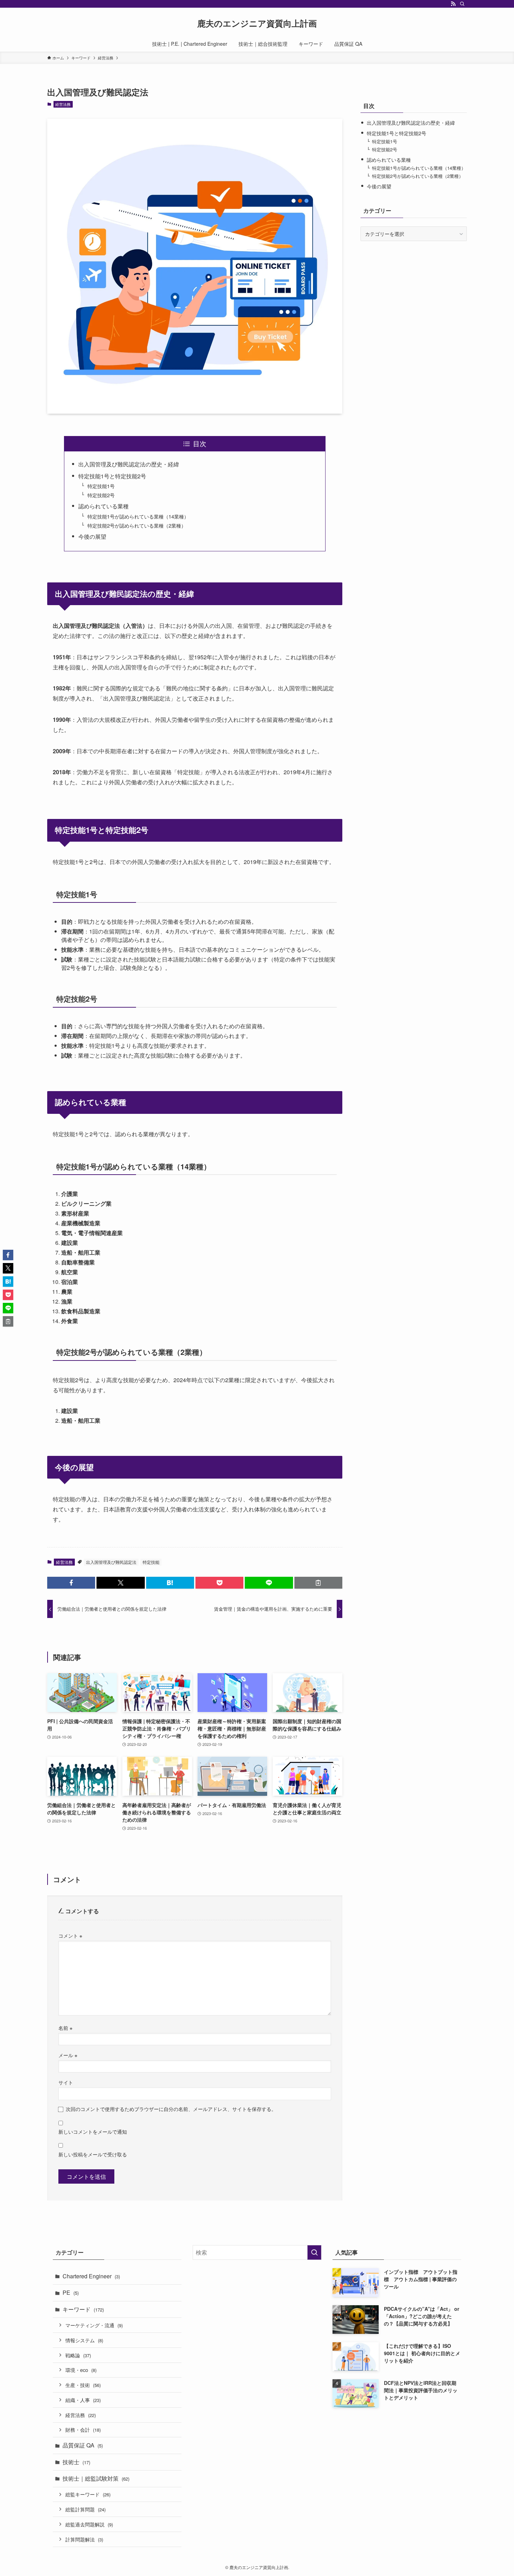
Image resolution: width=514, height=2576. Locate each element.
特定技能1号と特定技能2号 (112, 476)
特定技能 (151, 1562)
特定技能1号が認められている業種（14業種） (138, 516)
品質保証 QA (83, 2445)
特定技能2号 (101, 495)
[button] (71, 1583)
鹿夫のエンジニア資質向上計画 (257, 23)
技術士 (76, 2462)
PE (71, 2292)
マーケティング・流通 (94, 2325)
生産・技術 (83, 2385)
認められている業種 (103, 506)
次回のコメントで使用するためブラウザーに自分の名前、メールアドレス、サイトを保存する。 (171, 2109)
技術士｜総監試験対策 (96, 2478)
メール (68, 2055)
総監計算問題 (85, 2509)
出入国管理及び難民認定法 (111, 1562)
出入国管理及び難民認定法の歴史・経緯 (129, 464)
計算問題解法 (84, 2539)
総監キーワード (88, 2494)
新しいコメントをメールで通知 (93, 2131)
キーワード (83, 2309)
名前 (65, 2028)
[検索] (462, 4)
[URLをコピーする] (318, 1583)
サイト (66, 2082)
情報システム (84, 2340)
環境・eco (81, 2370)
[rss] (453, 4)
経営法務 (63, 104)
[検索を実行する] (314, 2252)
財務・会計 (83, 2429)
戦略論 (78, 2355)
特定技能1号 (101, 486)
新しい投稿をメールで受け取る (93, 2154)
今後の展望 (92, 536)
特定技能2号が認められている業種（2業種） (137, 525)
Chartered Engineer (91, 2276)
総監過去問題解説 (89, 2524)
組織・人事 (83, 2400)
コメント (70, 1935)
